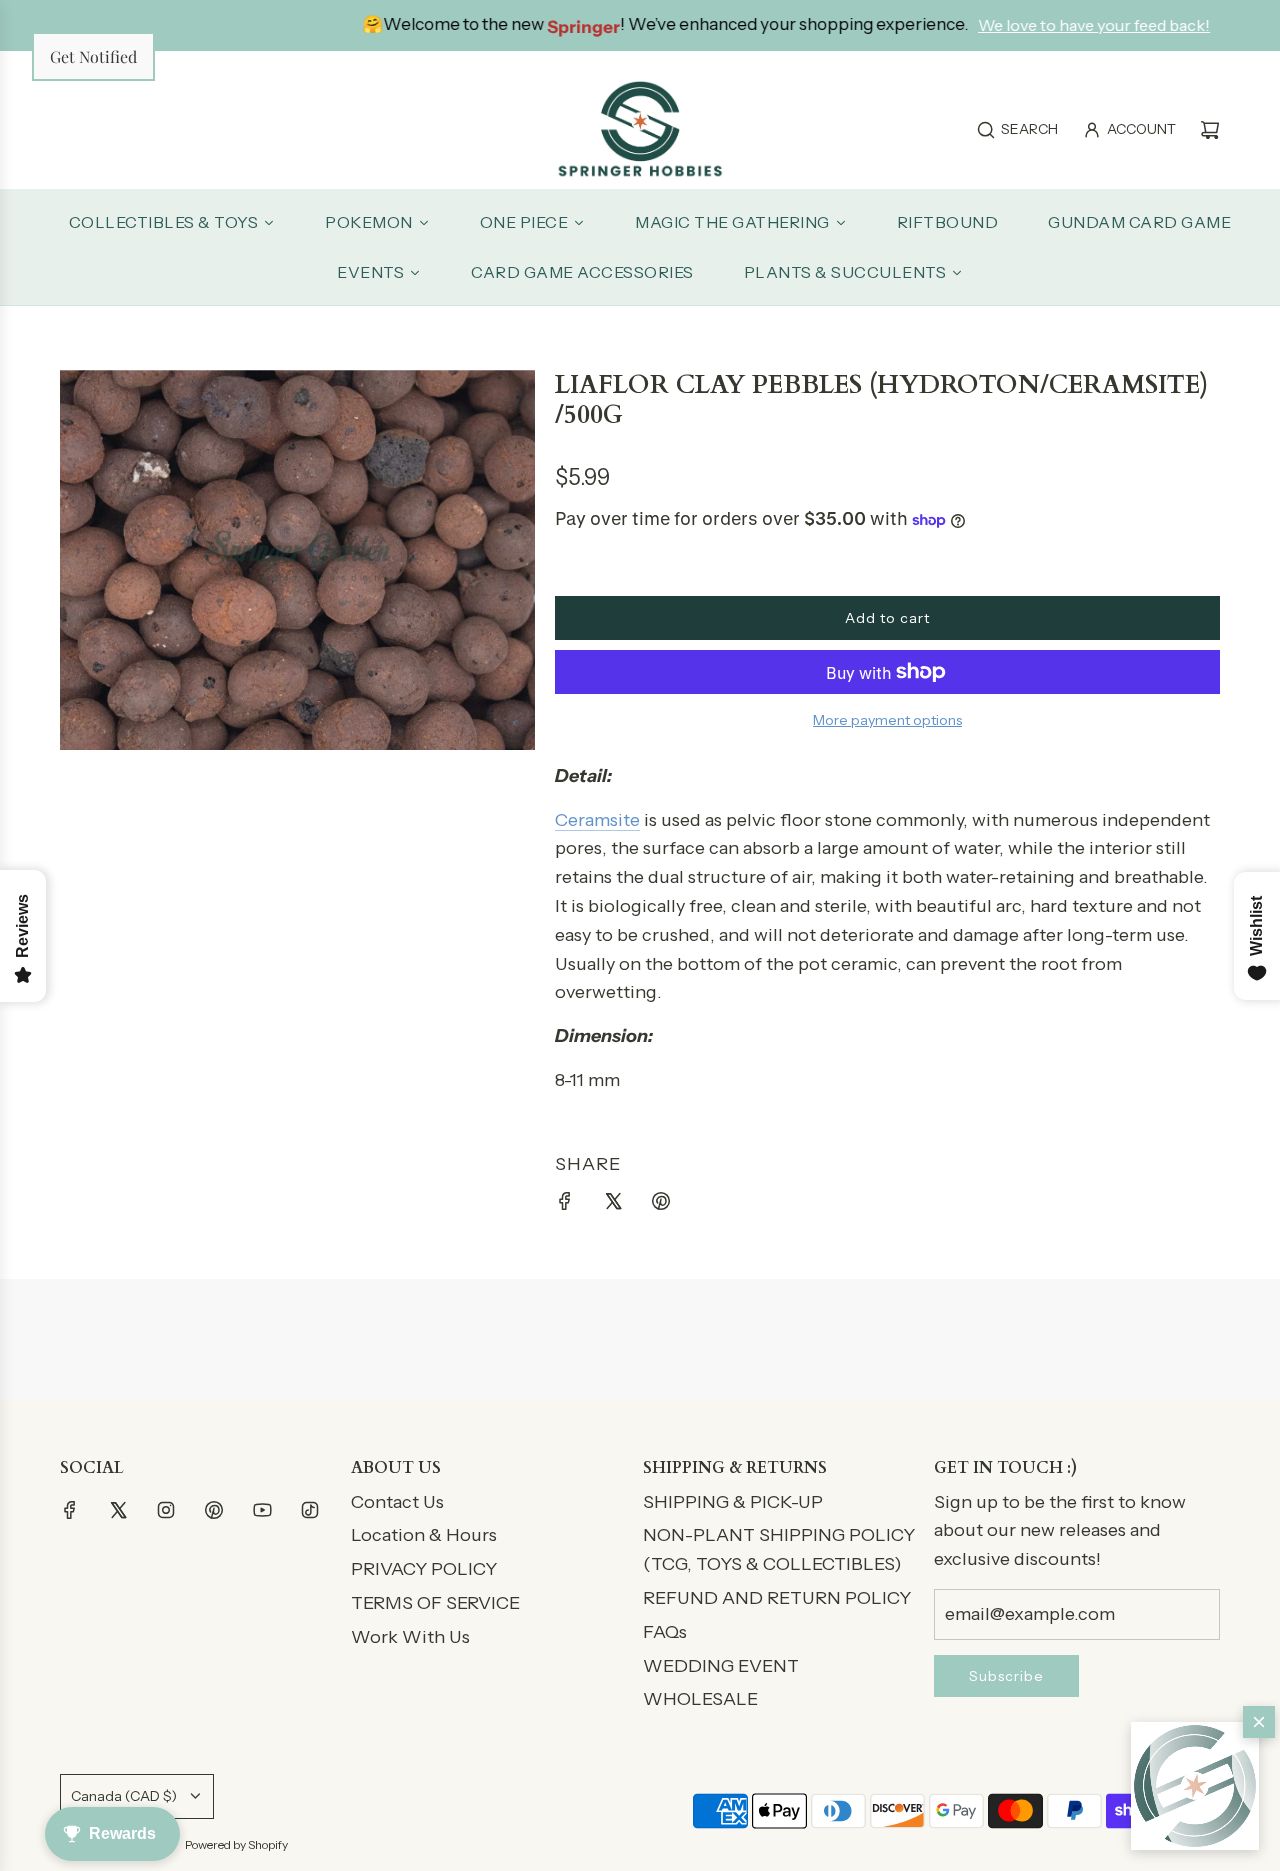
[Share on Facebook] (565, 1205)
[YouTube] (262, 1510)
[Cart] (1210, 130)
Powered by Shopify (236, 1844)
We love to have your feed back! (998, 25)
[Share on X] (613, 1205)
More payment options (887, 720)
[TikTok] (310, 1510)
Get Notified (93, 56)
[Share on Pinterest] (661, 1205)
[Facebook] (70, 1510)
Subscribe (1006, 1676)
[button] (1195, 1786)
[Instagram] (166, 1510)
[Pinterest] (214, 1510)
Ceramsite (597, 820)
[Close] (1259, 1722)
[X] (118, 1510)
